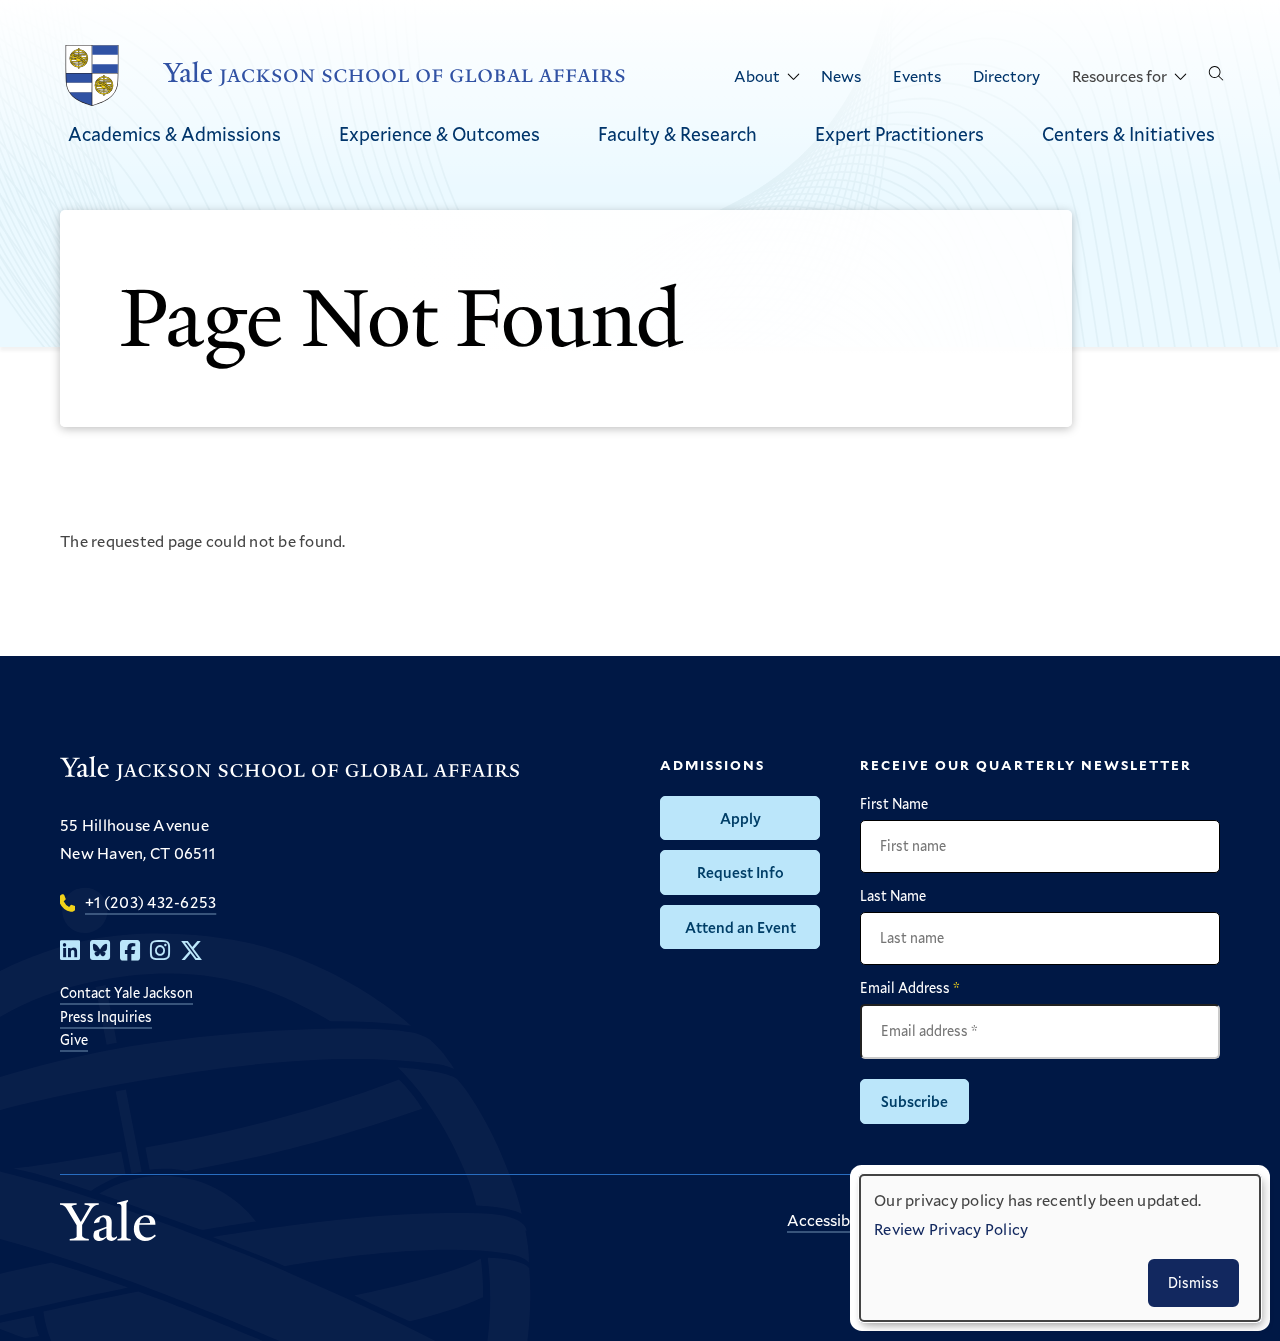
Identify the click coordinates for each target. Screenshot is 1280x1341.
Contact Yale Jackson (126, 992)
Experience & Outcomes (439, 133)
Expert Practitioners (899, 133)
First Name (894, 804)
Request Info (740, 872)
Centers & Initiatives (1128, 133)
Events (917, 75)
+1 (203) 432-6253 (150, 901)
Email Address (910, 988)
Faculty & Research (677, 133)
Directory (1006, 75)
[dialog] (1060, 1248)
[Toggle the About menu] (793, 77)
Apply (740, 818)
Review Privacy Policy (951, 1228)
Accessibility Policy (854, 1219)
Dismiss (1193, 1282)
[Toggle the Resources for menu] (1180, 77)
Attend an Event (740, 927)
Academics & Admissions (174, 133)
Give (74, 1039)
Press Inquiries (106, 1016)
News (841, 75)
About (757, 75)
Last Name (893, 896)
